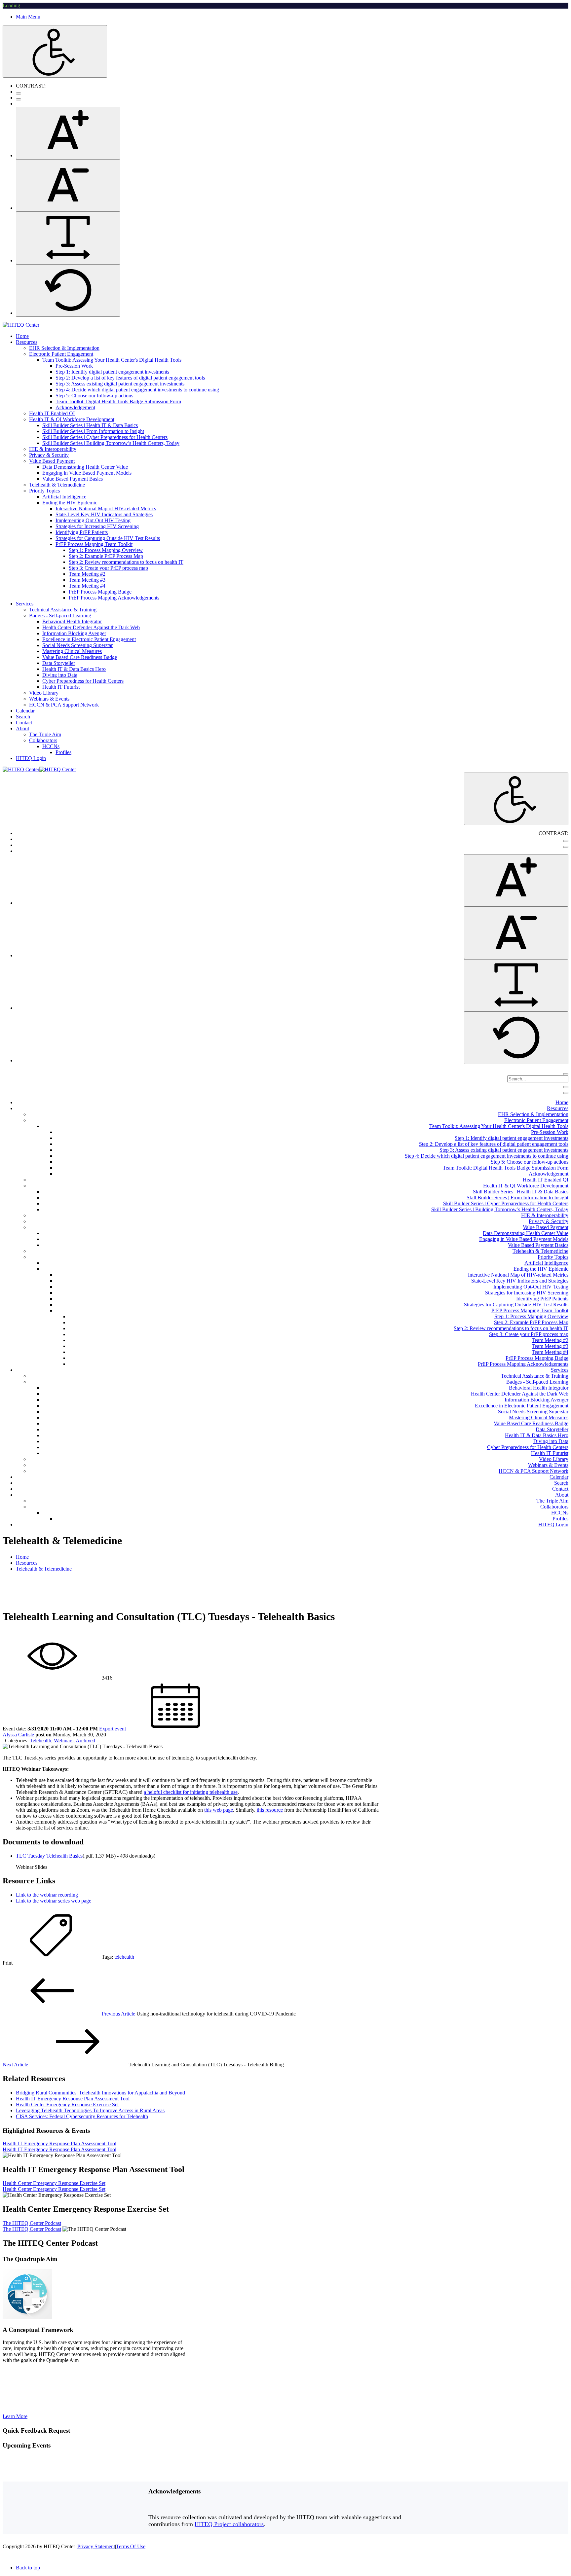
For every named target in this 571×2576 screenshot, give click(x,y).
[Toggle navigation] (566, 1087)
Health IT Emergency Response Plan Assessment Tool (73, 2099)
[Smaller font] (68, 185)
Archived (85, 1741)
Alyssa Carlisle (18, 1735)
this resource (269, 1810)
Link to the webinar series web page (54, 1901)
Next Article (15, 2065)
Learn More (15, 2416)
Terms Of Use (131, 2546)
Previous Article (118, 2014)
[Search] (566, 1074)
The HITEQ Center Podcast (32, 2223)
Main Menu (28, 17)
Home (22, 1557)
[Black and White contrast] (19, 99)
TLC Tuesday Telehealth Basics (49, 1856)
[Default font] (68, 290)
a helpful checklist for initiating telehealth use (191, 1792)
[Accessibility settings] (55, 51)
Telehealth (40, 1741)
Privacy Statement (96, 2546)
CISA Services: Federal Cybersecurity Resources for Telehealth (82, 2116)
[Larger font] (68, 133)
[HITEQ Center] (21, 325)
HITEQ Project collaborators (229, 2524)
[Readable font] (68, 238)
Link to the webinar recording (47, 1895)
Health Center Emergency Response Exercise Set (67, 2104)
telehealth (124, 1957)
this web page (219, 1810)
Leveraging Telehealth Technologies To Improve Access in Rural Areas (90, 2110)
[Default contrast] (19, 93)
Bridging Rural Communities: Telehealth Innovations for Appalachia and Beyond (100, 2093)
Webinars (64, 1741)
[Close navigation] (566, 1093)
